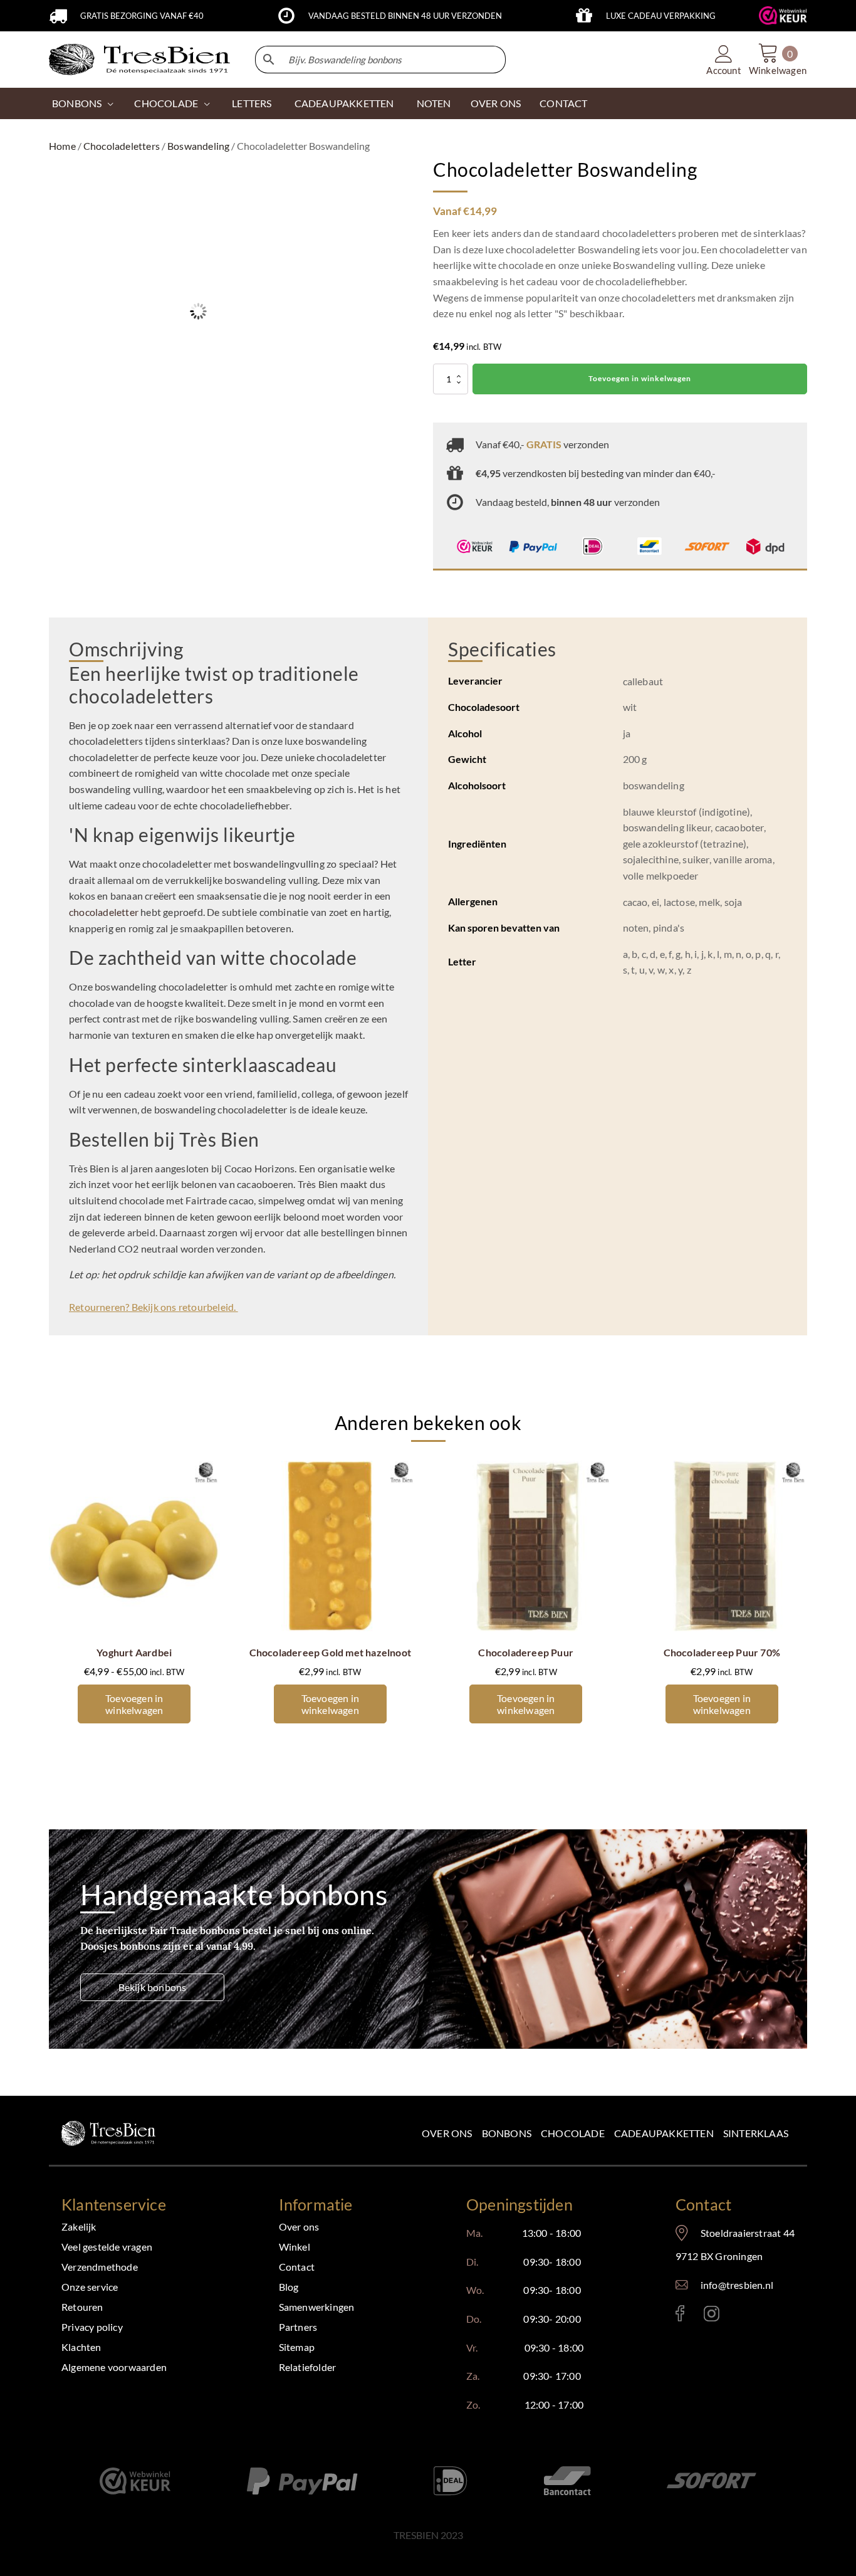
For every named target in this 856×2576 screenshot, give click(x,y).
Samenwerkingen (317, 2307)
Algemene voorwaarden (114, 2367)
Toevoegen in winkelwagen (640, 378)
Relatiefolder (308, 2367)
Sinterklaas (756, 2133)
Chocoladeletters (122, 146)
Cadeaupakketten (664, 2133)
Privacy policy (92, 2327)
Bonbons (77, 103)
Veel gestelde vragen (107, 2247)
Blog (289, 2287)
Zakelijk (79, 2226)
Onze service (90, 2287)
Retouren (82, 2307)
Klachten (81, 2347)
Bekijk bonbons (153, 1987)
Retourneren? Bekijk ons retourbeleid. (154, 1307)
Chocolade (573, 2133)
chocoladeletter (104, 912)
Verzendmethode (100, 2267)
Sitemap (297, 2347)
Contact (297, 2267)
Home (62, 146)
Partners (298, 2327)
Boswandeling (198, 146)
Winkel (295, 2247)
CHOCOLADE (166, 103)
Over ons (447, 2133)
